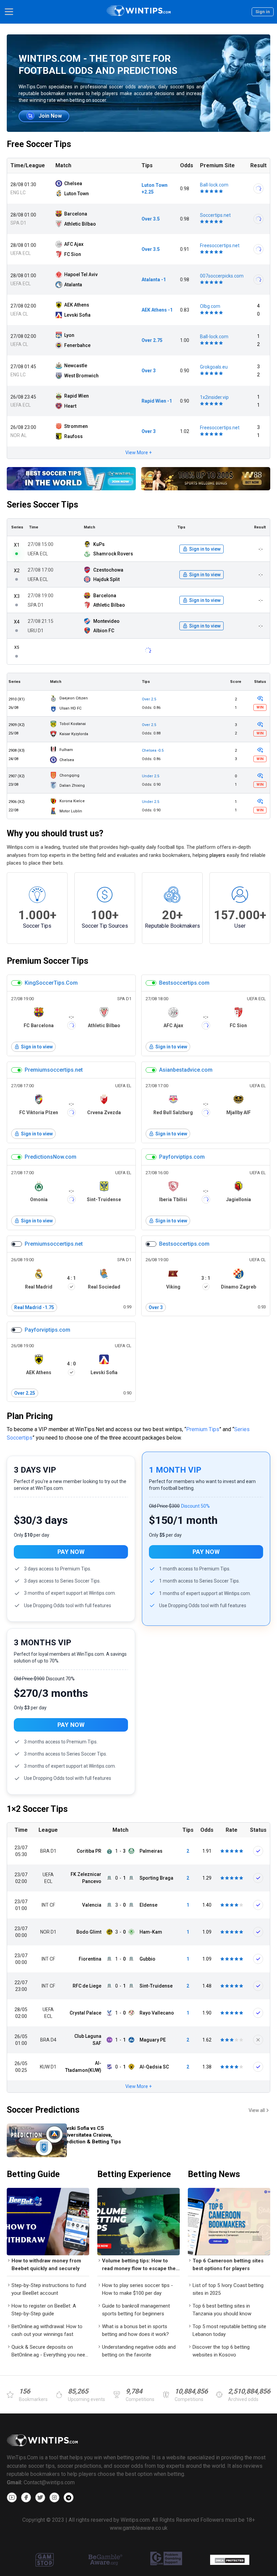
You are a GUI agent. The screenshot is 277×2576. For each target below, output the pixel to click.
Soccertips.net (215, 215)
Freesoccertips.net (220, 245)
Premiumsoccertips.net (54, 1070)
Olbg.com (210, 306)
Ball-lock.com (214, 185)
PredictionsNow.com (51, 1157)
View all (257, 2110)
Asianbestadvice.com (186, 1070)
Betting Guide (33, 2174)
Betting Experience (134, 2174)
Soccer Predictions (43, 2110)
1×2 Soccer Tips (37, 1809)
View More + (138, 453)
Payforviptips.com (182, 1157)
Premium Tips (203, 1429)
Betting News (214, 2174)
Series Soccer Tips (42, 505)
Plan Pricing (30, 1416)
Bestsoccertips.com (184, 983)
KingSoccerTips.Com (51, 983)
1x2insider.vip (214, 397)
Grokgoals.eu (214, 367)
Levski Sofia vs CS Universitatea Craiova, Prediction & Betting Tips (91, 2135)
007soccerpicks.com (222, 276)
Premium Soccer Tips (47, 961)
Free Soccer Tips (39, 144)
